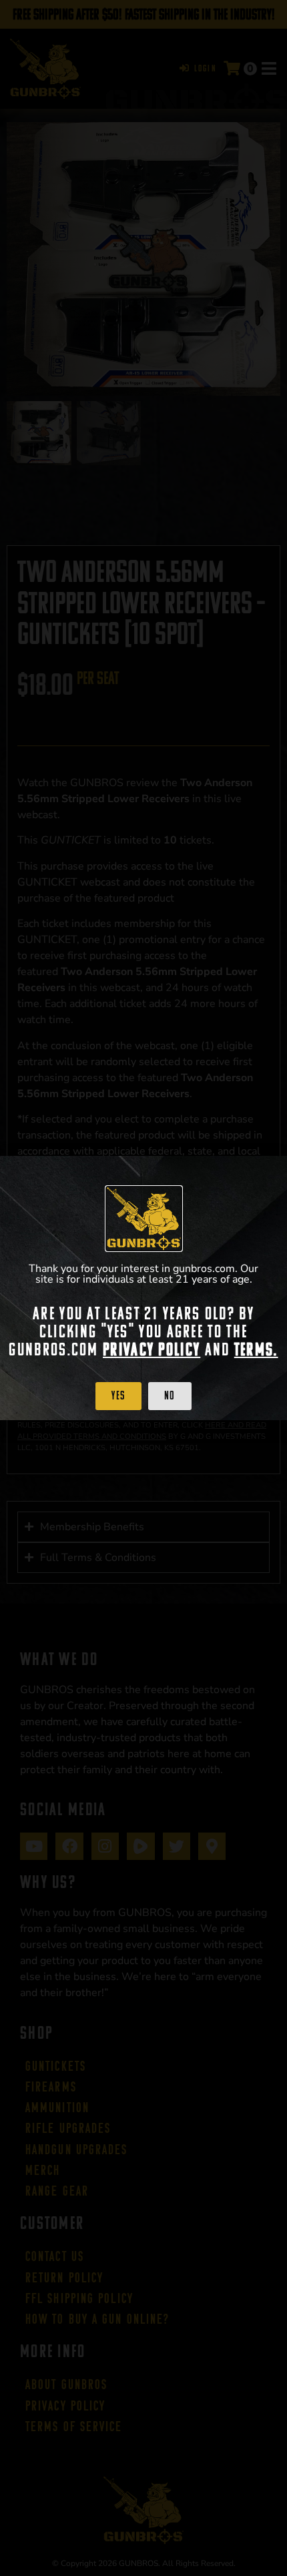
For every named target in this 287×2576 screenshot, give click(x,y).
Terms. (256, 1349)
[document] (143, 1288)
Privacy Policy (152, 1349)
